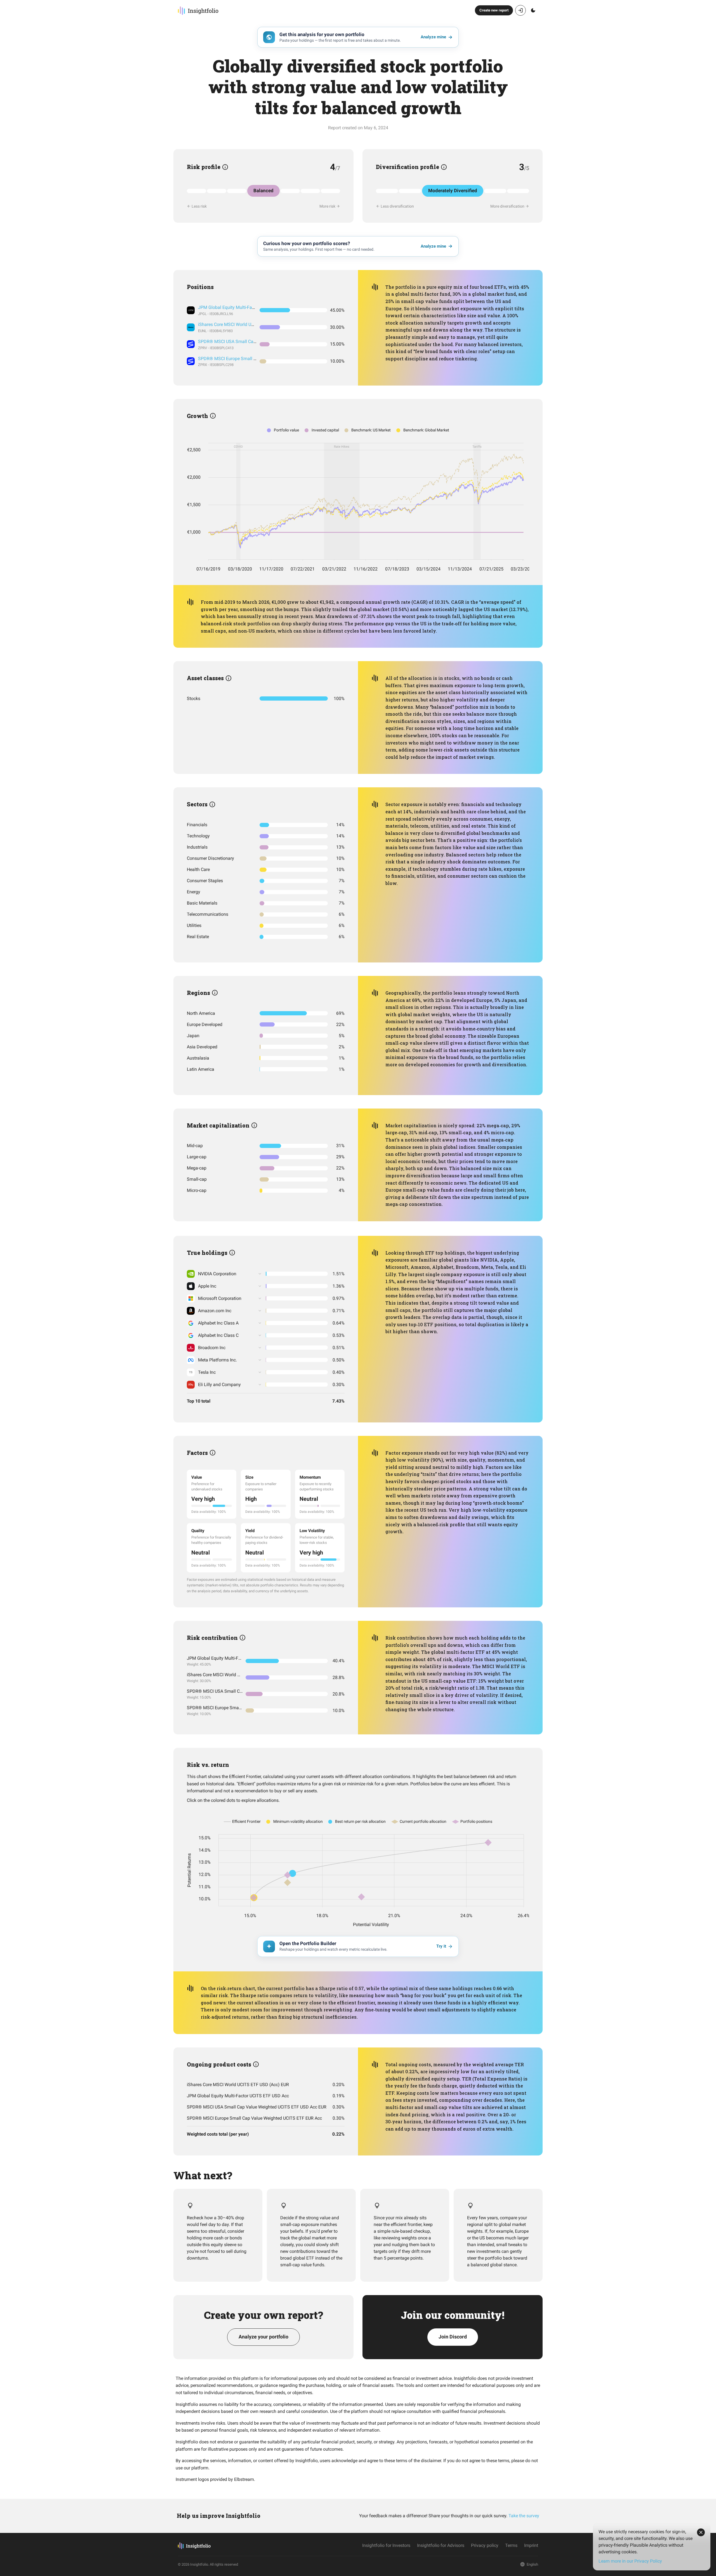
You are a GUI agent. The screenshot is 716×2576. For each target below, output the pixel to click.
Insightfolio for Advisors (441, 2545)
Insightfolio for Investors (386, 2545)
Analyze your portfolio (263, 2337)
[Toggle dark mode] (533, 10)
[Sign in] (520, 10)
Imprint (531, 2545)
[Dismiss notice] (701, 2532)
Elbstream (244, 2479)
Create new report (494, 10)
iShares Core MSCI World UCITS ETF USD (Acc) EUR (249, 324)
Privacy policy (485, 2545)
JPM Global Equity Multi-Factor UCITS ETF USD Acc (249, 307)
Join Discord (453, 2337)
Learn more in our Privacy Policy (630, 2561)
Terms (511, 2545)
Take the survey (524, 2516)
